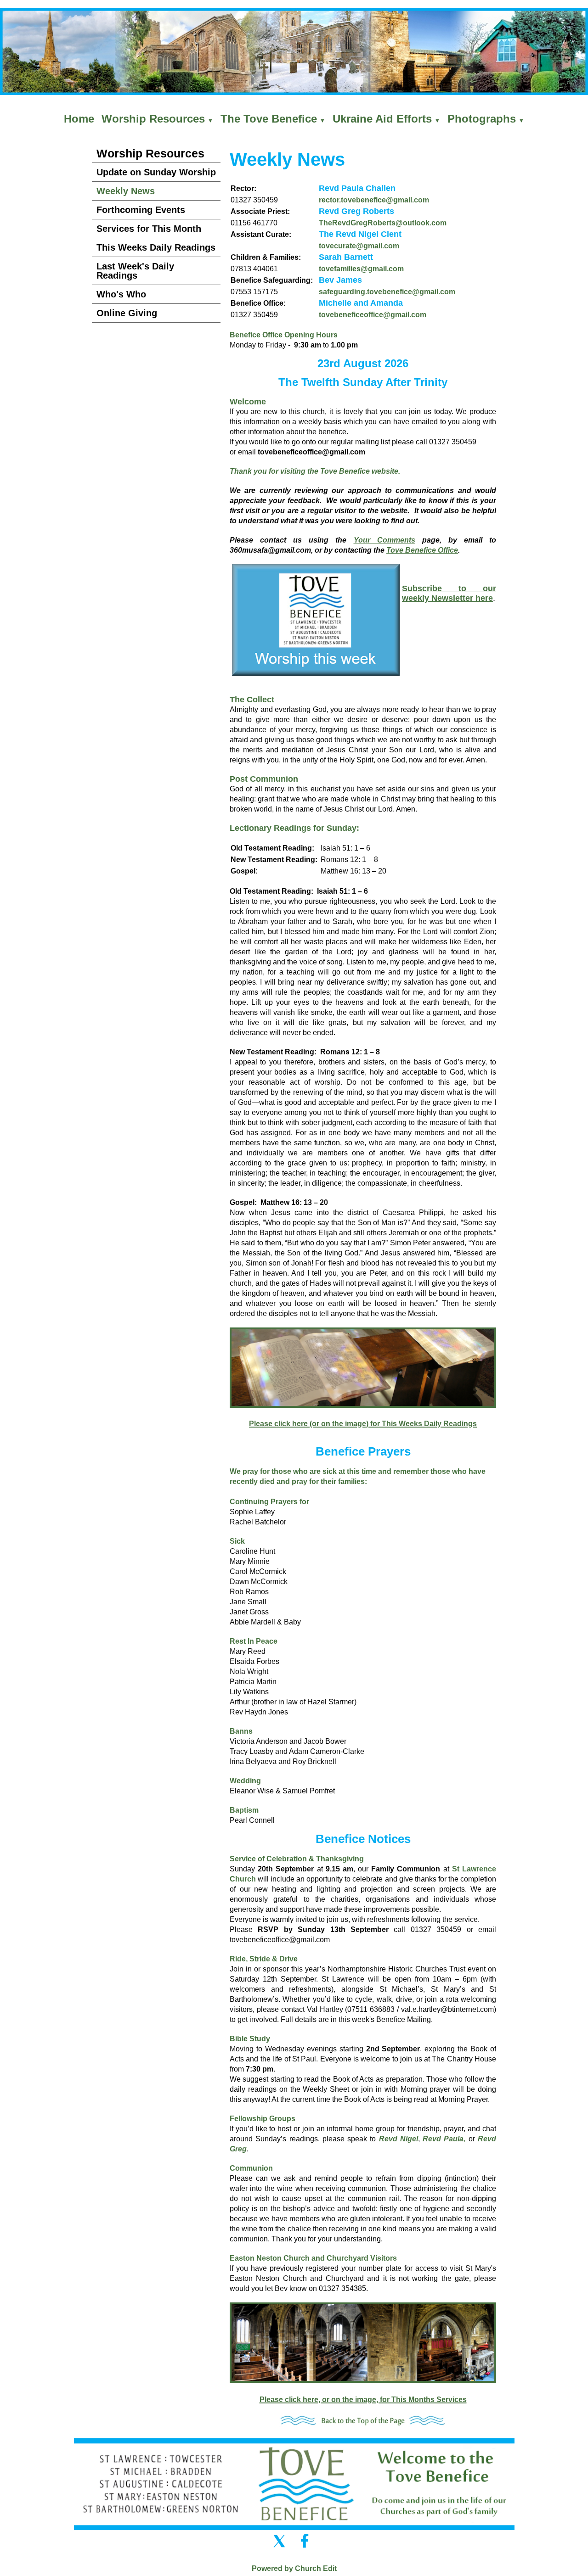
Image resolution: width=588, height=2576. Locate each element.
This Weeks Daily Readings (156, 247)
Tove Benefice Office (422, 550)
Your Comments (384, 540)
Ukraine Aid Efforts (382, 119)
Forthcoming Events (141, 210)
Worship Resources (153, 119)
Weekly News (126, 191)
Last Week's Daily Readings (135, 271)
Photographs (482, 119)
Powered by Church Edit (294, 2568)
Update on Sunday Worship (156, 172)
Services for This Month (149, 229)
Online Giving (127, 313)
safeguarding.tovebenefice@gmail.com (387, 292)
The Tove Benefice (269, 119)
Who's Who (121, 294)
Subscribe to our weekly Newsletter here (449, 593)
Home (79, 119)
